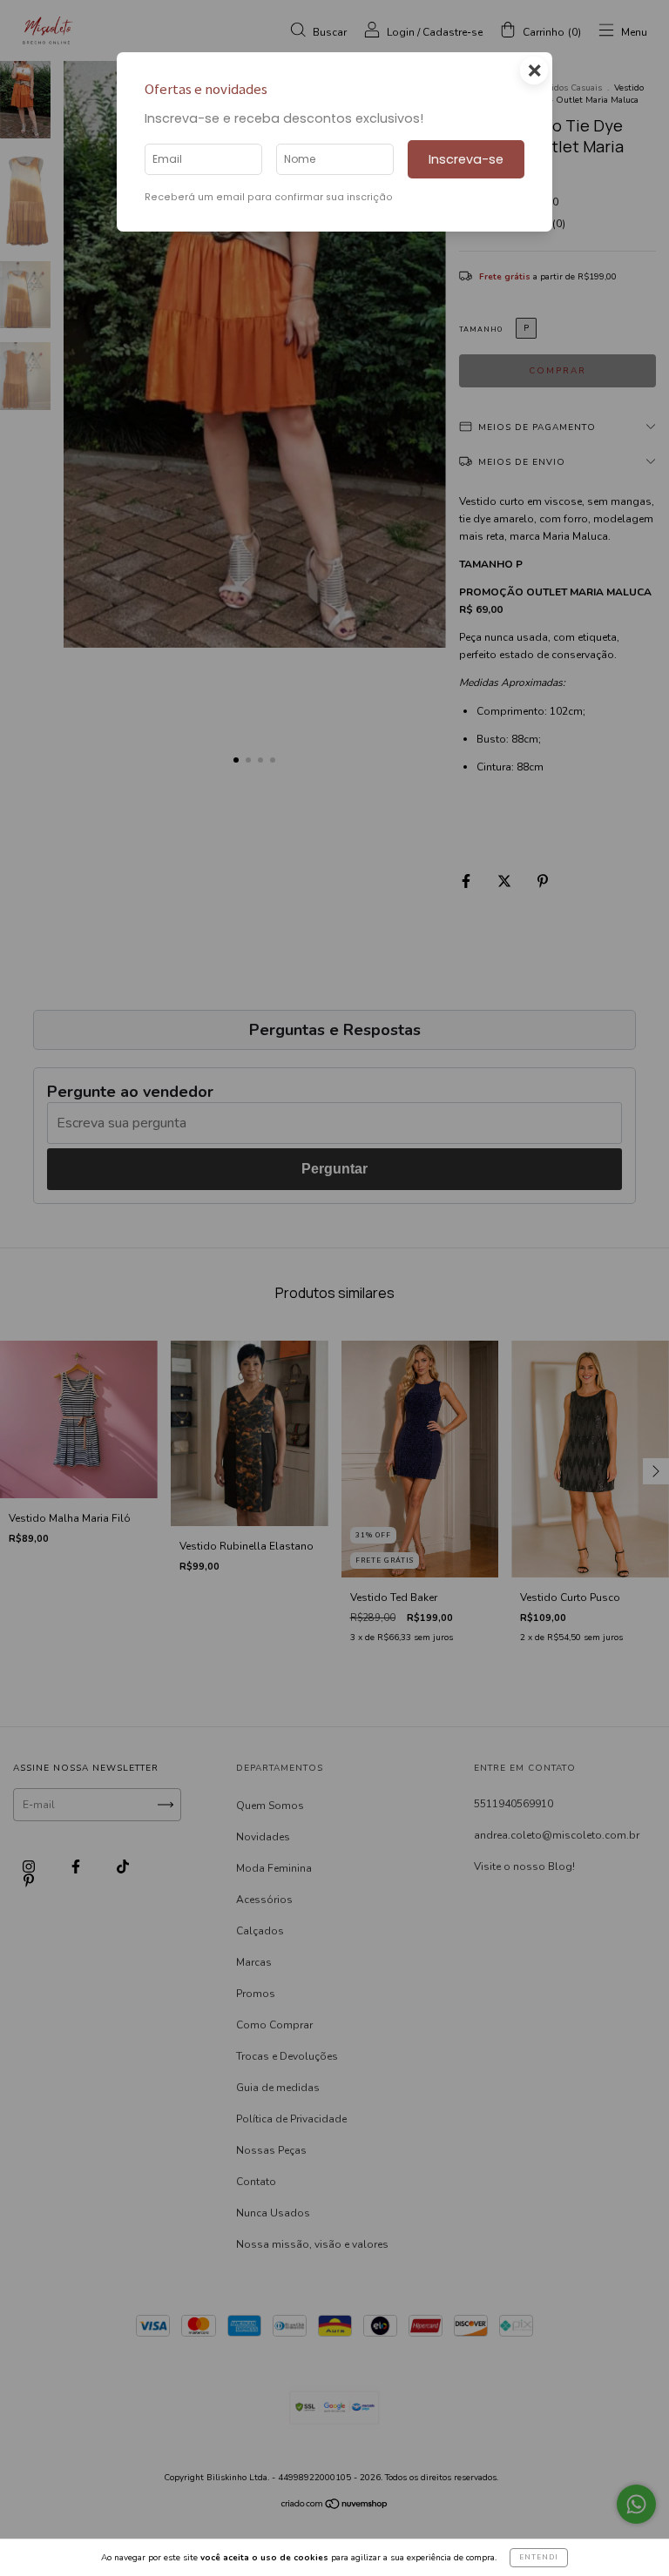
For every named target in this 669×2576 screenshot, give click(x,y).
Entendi (539, 2557)
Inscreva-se (466, 159)
